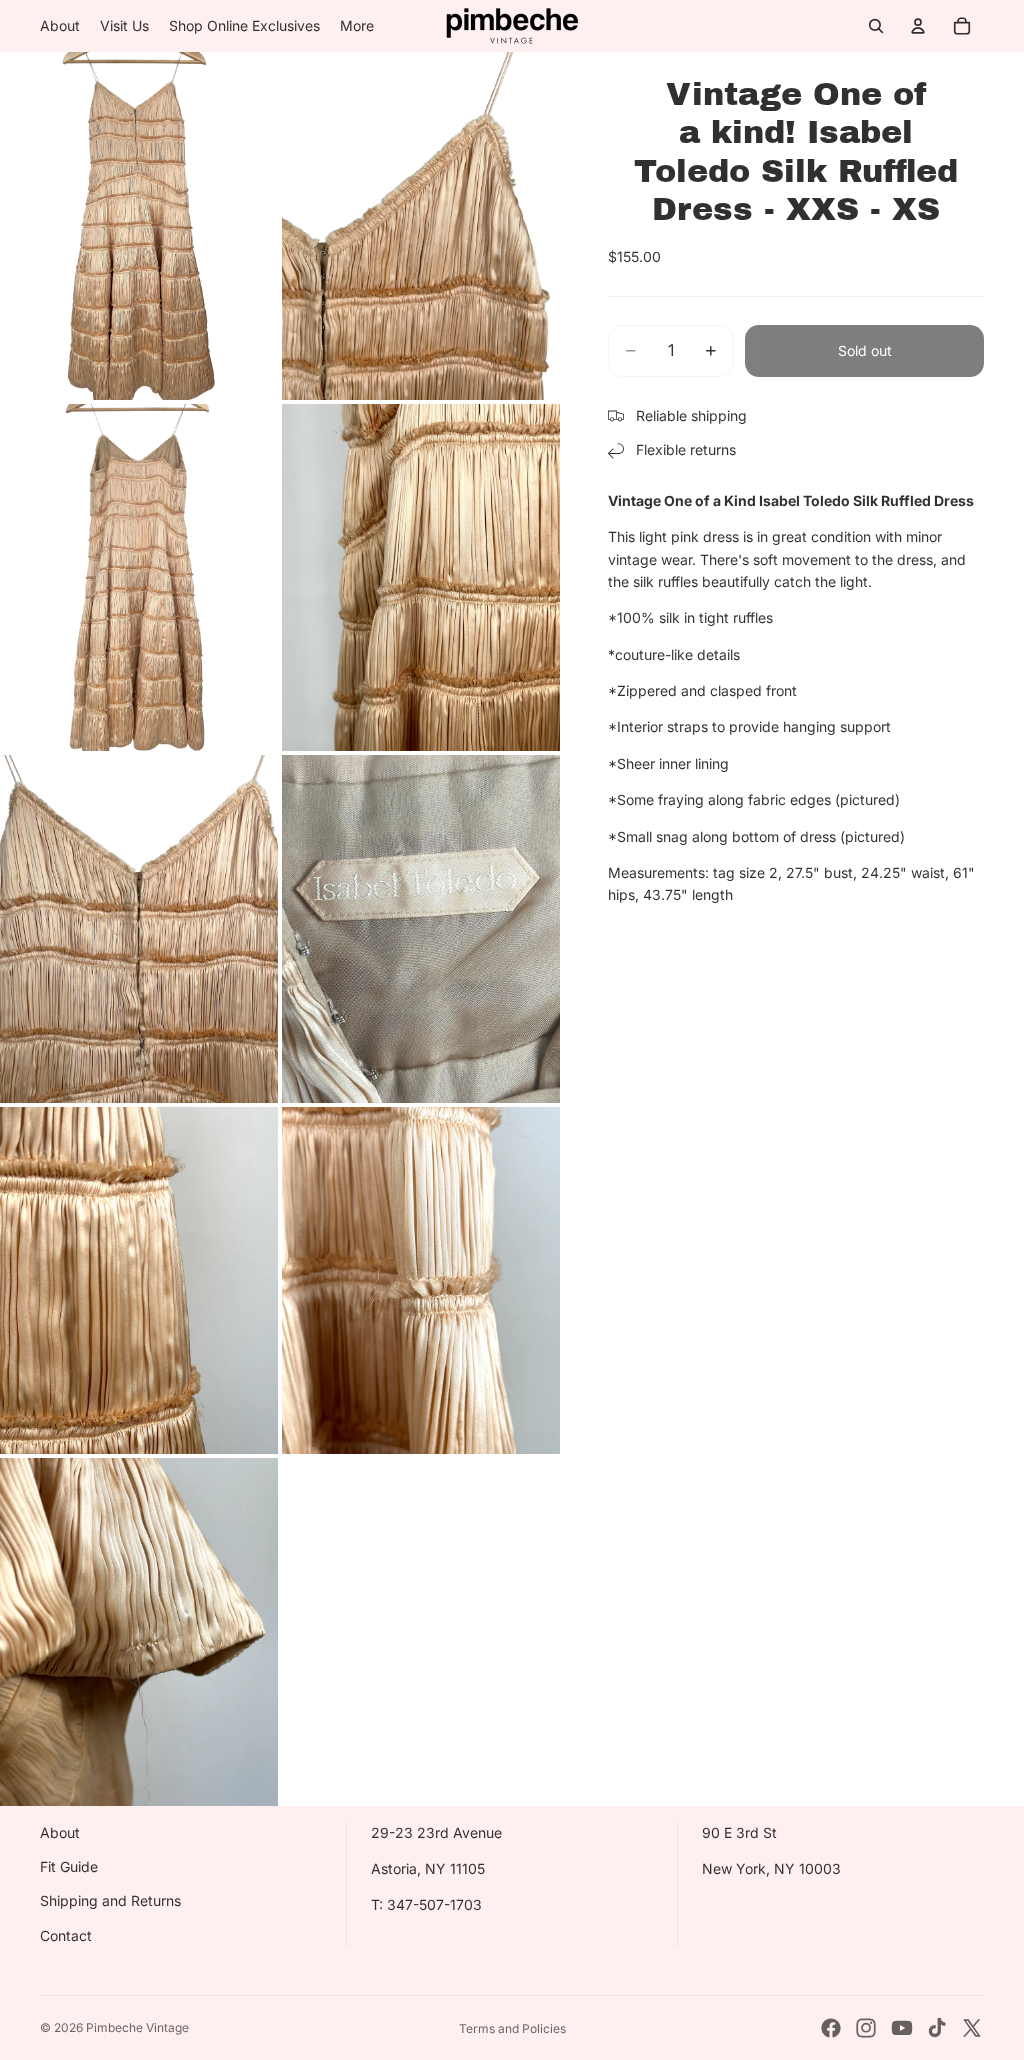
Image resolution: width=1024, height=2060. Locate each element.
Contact (66, 1935)
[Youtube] (902, 2028)
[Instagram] (866, 2028)
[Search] (876, 26)
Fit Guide (69, 1866)
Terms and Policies (512, 2028)
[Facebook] (831, 2028)
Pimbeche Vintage (137, 2027)
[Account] (918, 26)
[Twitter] (972, 2028)
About (60, 1832)
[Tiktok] (937, 2028)
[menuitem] (357, 26)
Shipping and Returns (110, 1900)
